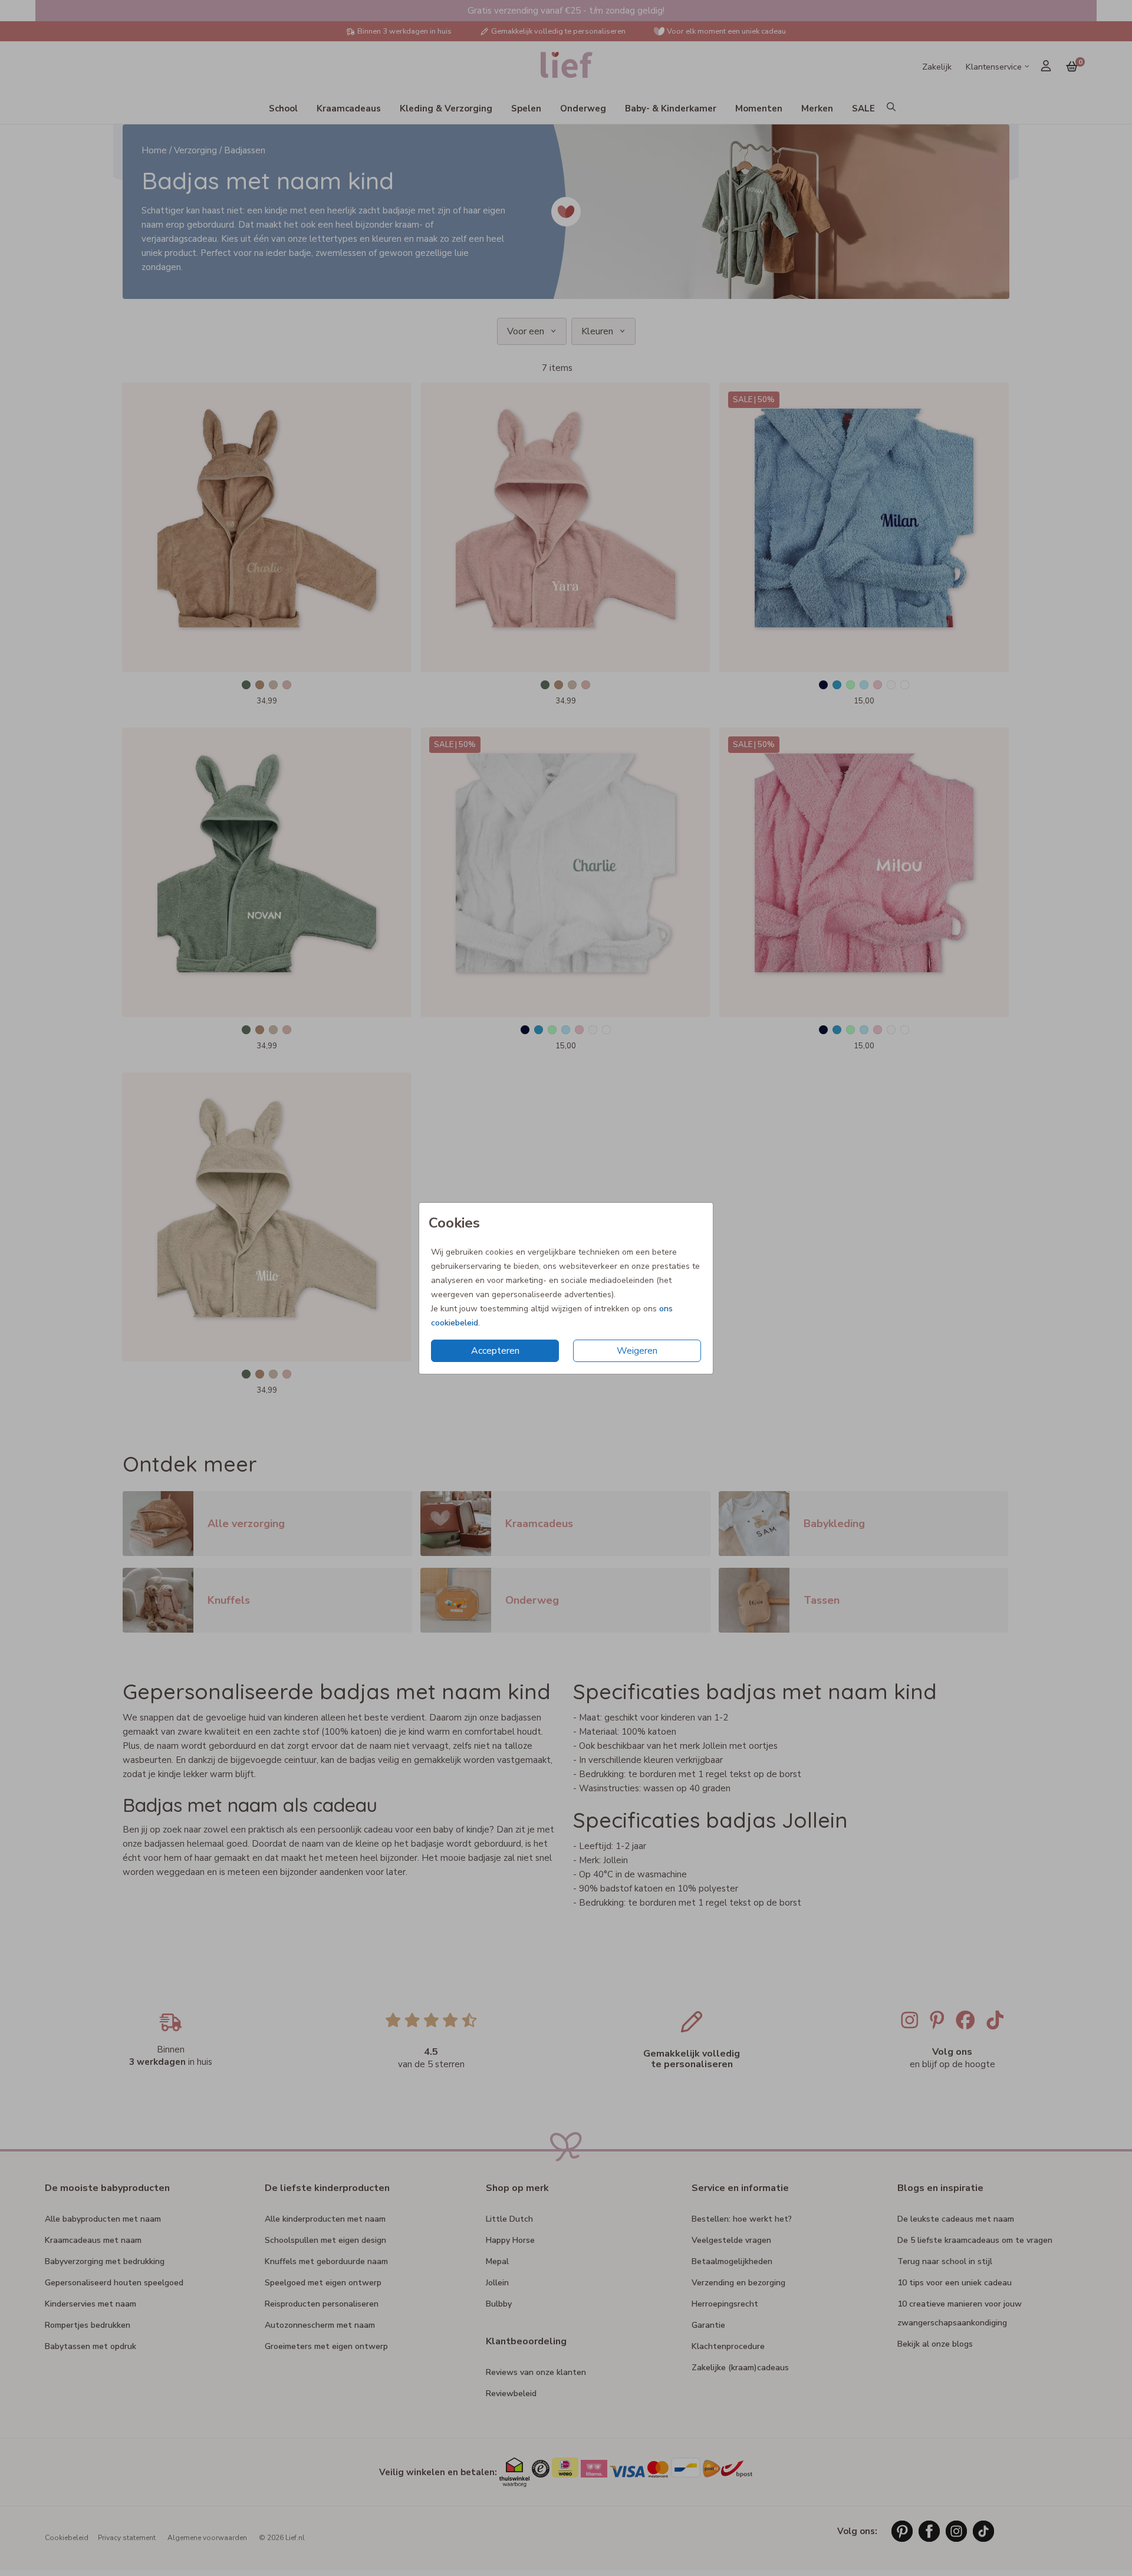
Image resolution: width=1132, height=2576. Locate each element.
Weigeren (637, 1351)
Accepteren (495, 1351)
